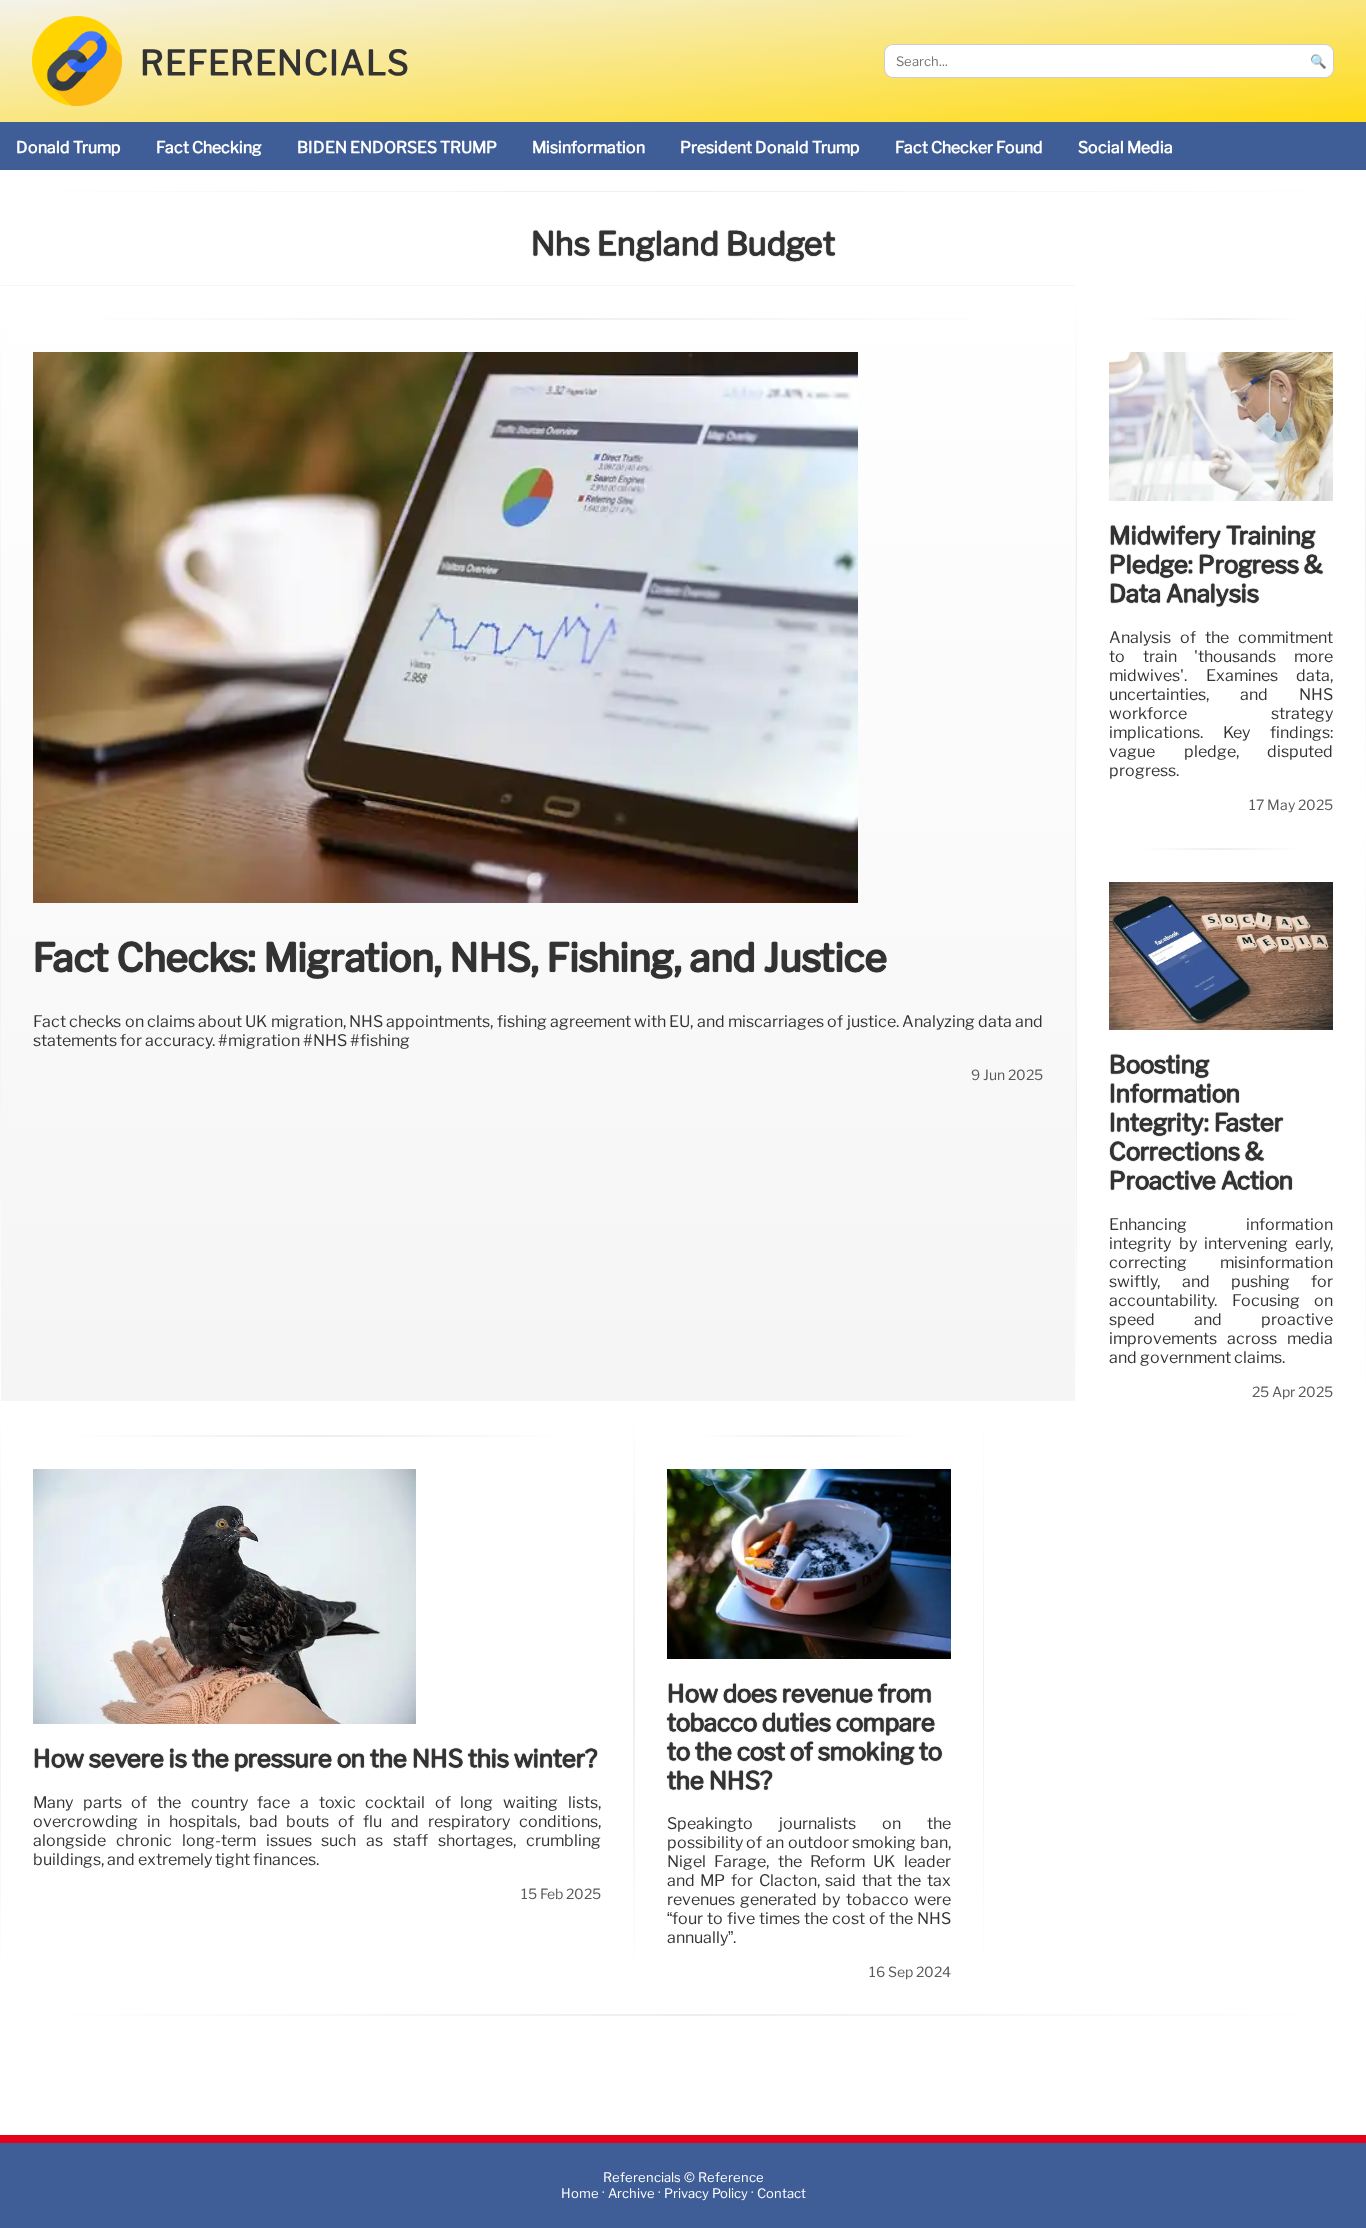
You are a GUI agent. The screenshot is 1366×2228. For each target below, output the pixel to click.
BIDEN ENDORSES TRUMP (397, 147)
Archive (631, 2193)
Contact (781, 2193)
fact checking (209, 147)
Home (580, 2193)
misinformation (588, 147)
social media (1125, 147)
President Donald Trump (770, 147)
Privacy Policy (706, 2193)
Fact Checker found (969, 147)
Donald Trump (68, 147)
